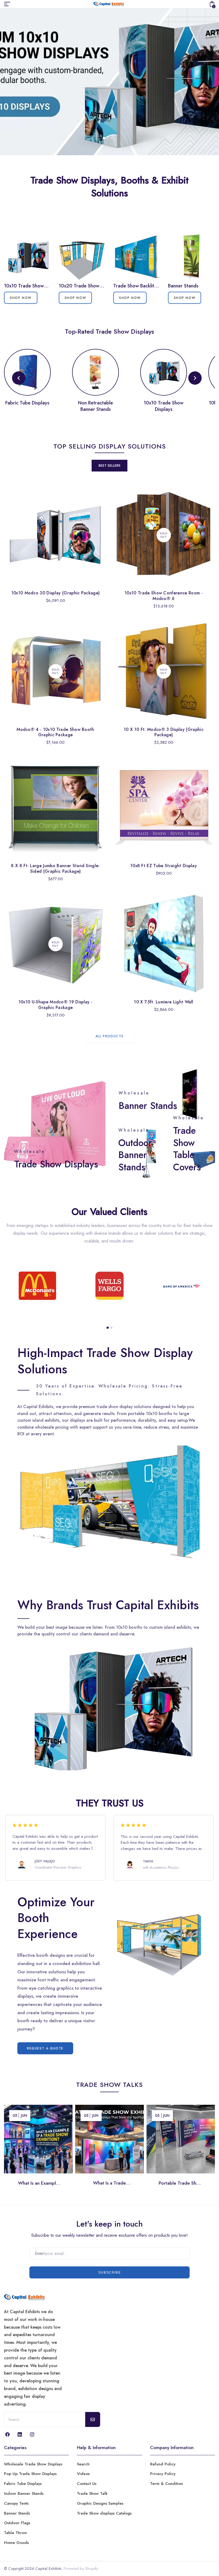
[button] (104, 138)
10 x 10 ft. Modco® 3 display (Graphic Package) (164, 732)
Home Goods (16, 2543)
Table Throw (15, 2533)
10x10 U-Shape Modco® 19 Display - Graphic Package (56, 1005)
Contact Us (87, 2484)
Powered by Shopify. (81, 2569)
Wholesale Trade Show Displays (33, 2464)
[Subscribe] (93, 2419)
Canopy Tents (16, 2503)
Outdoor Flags (17, 2523)
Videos (83, 2474)
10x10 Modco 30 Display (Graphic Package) (56, 593)
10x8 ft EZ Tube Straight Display (164, 866)
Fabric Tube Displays (23, 2484)
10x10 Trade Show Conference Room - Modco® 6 (164, 596)
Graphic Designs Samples (100, 2503)
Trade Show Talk (92, 2493)
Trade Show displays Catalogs (104, 2513)
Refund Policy (163, 2464)
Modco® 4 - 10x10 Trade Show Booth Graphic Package (55, 732)
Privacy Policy (163, 2474)
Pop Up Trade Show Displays (30, 2474)
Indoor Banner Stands (24, 2493)
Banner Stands (17, 2513)
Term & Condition (167, 2484)
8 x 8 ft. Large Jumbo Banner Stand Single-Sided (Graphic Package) (55, 868)
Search (83, 2464)
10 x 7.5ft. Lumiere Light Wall (164, 1002)
